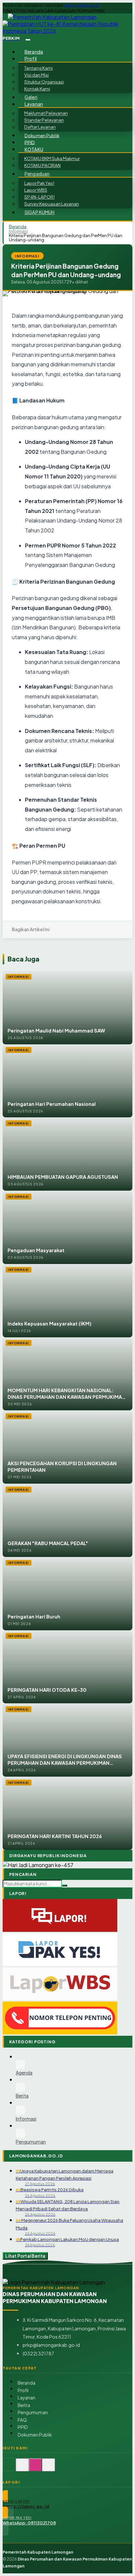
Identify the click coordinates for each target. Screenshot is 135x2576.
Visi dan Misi (37, 75)
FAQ (22, 2420)
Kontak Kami (37, 89)
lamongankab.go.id (82, 5)
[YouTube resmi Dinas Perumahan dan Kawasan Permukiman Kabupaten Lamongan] (48, 2468)
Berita (24, 2405)
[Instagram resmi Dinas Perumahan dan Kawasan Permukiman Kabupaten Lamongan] (35, 2468)
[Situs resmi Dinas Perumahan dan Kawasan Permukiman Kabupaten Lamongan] (9, 2468)
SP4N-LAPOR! (39, 197)
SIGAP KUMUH (40, 212)
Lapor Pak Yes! (39, 183)
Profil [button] (31, 59)
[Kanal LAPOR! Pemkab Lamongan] (22, 2468)
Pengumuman (33, 2412)
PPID (30, 142)
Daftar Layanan (40, 127)
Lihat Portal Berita (25, 2256)
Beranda (34, 52)
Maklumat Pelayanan (46, 113)
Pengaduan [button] (37, 174)
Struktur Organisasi (44, 82)
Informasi (18, 231)
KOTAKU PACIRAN (42, 165)
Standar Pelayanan (44, 120)
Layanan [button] (34, 104)
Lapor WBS (36, 190)
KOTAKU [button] (34, 149)
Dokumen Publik (42, 135)
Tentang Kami (39, 68)
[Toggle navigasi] (28, 40)
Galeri (31, 97)
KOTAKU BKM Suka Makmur (52, 158)
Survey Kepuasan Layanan (52, 204)
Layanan (27, 2398)
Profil (23, 2390)
